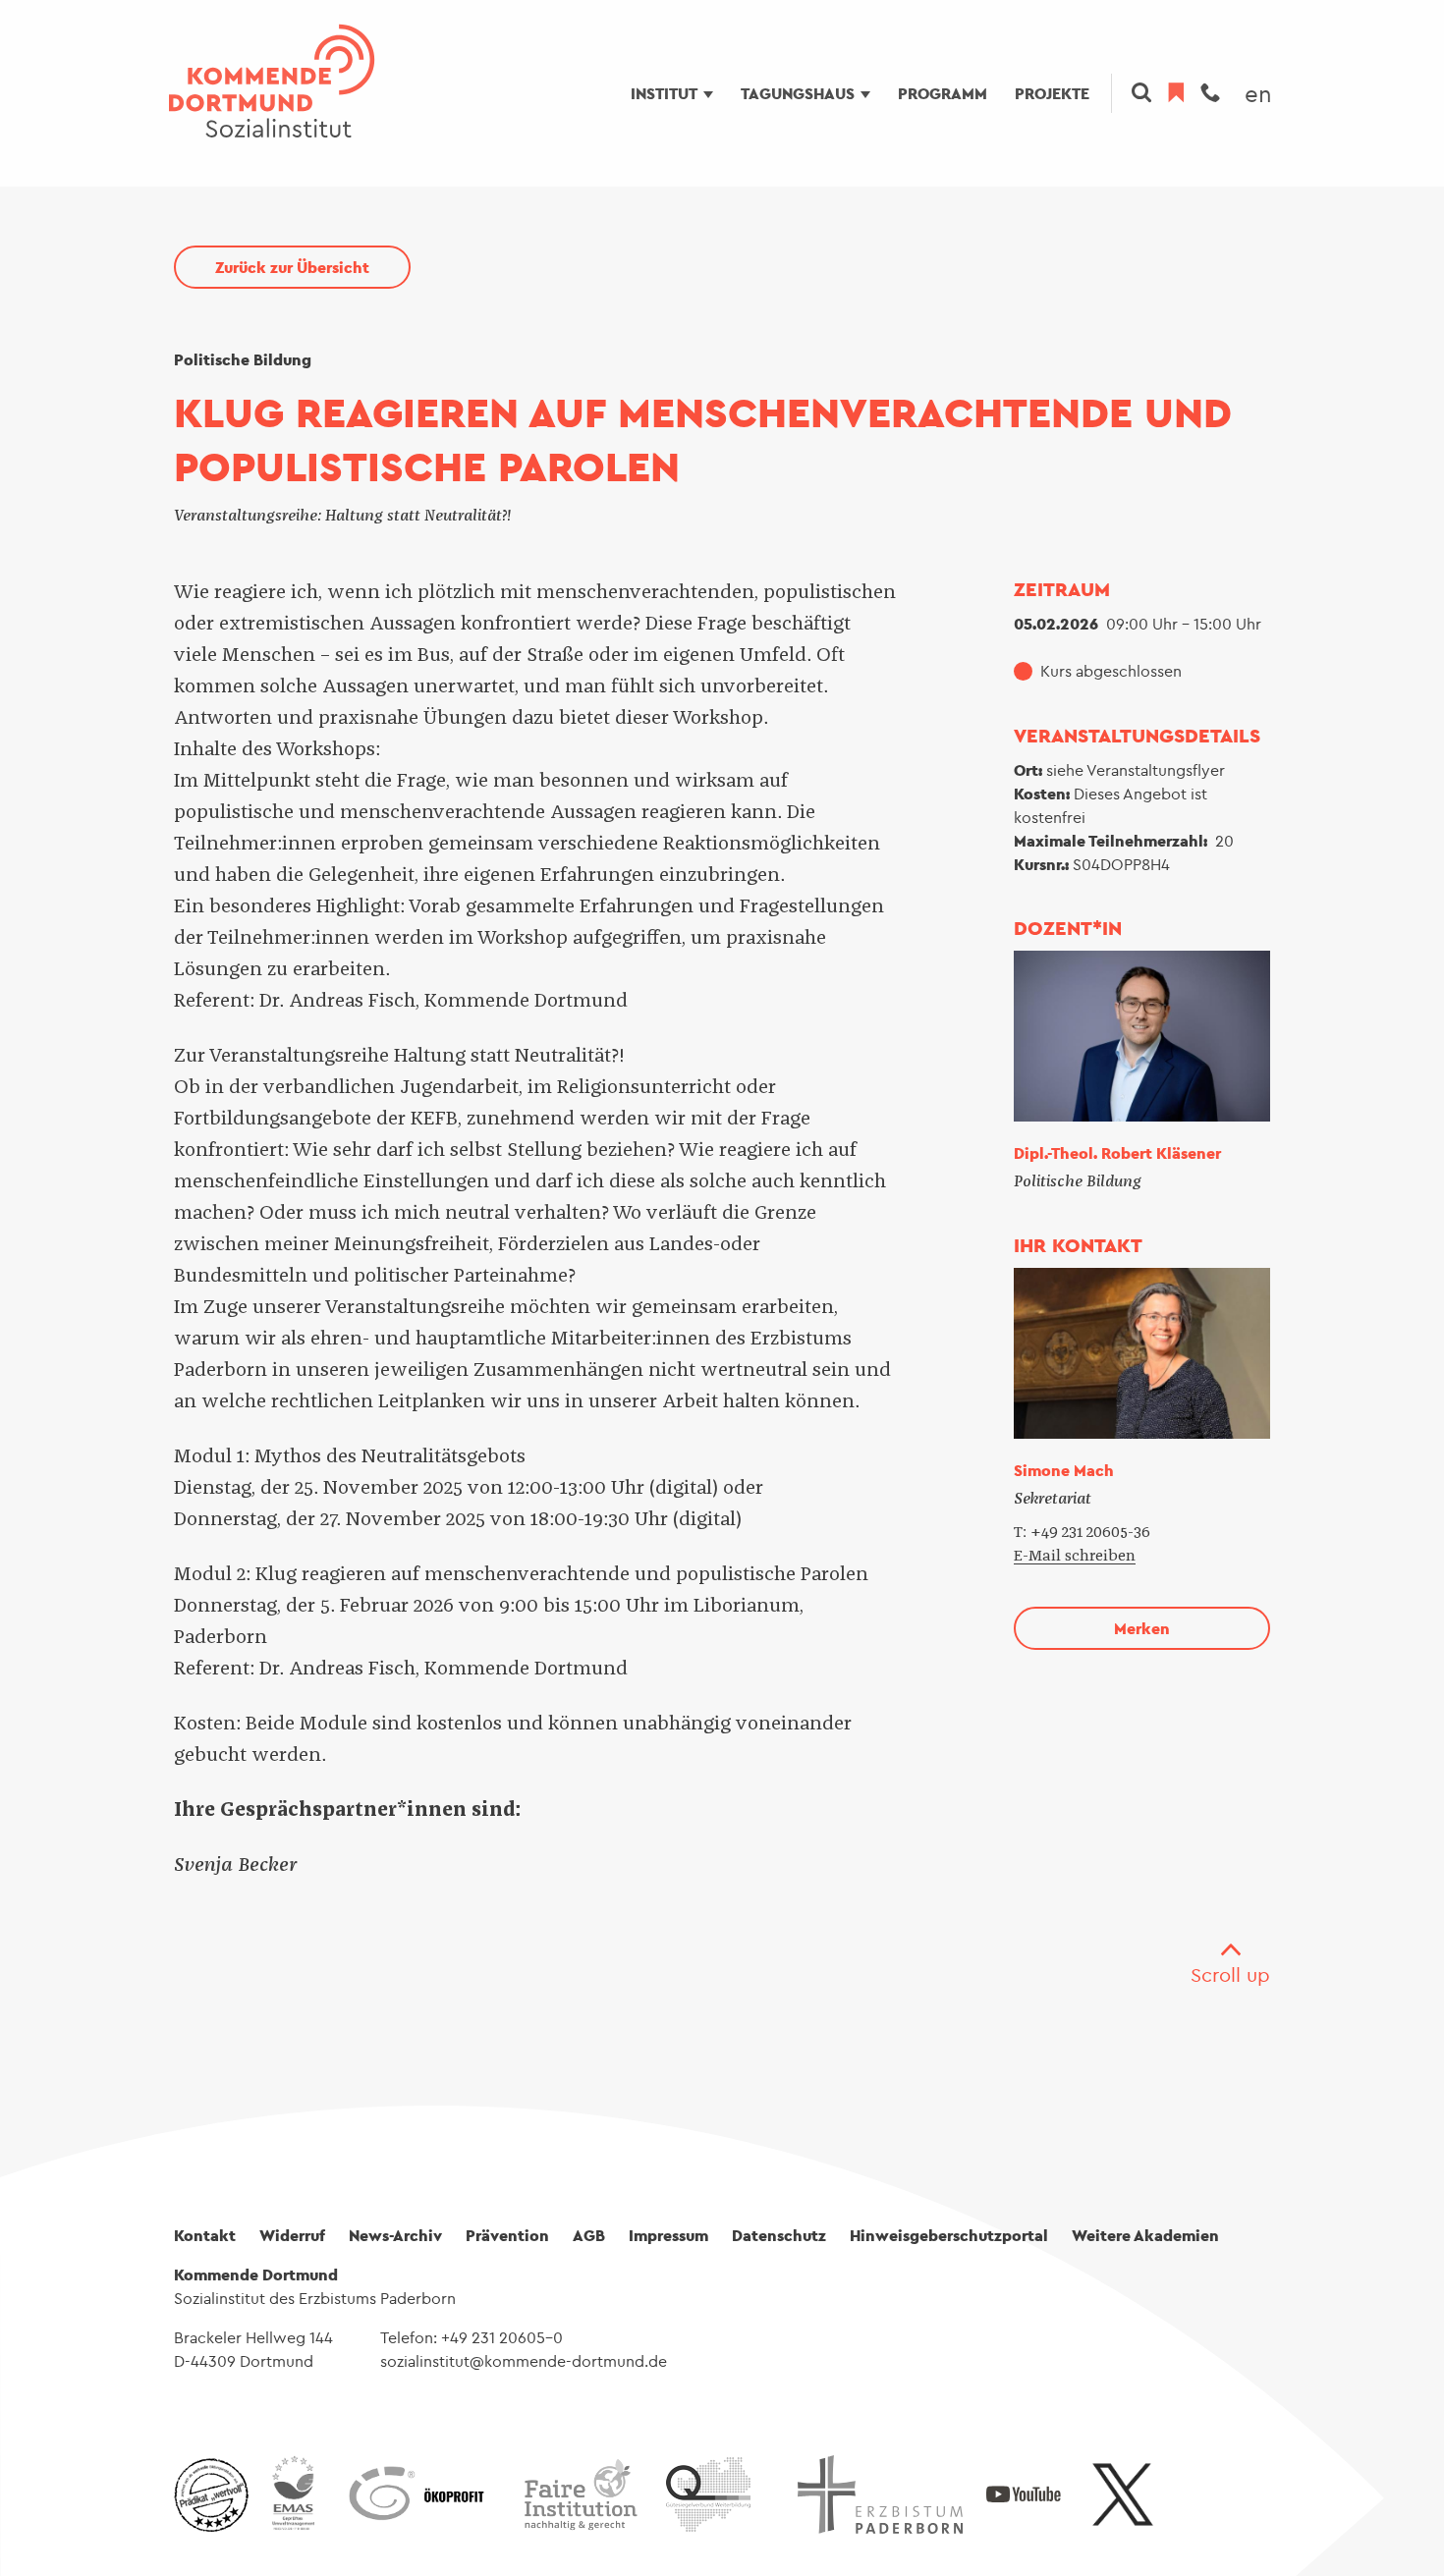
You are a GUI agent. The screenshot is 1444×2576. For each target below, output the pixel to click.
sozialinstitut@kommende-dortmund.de (524, 2361)
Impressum (668, 2235)
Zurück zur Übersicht (292, 267)
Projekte (1052, 93)
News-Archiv (395, 2235)
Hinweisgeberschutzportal (949, 2235)
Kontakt (205, 2235)
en (1258, 93)
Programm (943, 93)
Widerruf (292, 2235)
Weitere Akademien (1145, 2235)
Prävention (507, 2235)
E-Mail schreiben (1075, 1556)
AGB (589, 2235)
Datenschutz (779, 2235)
